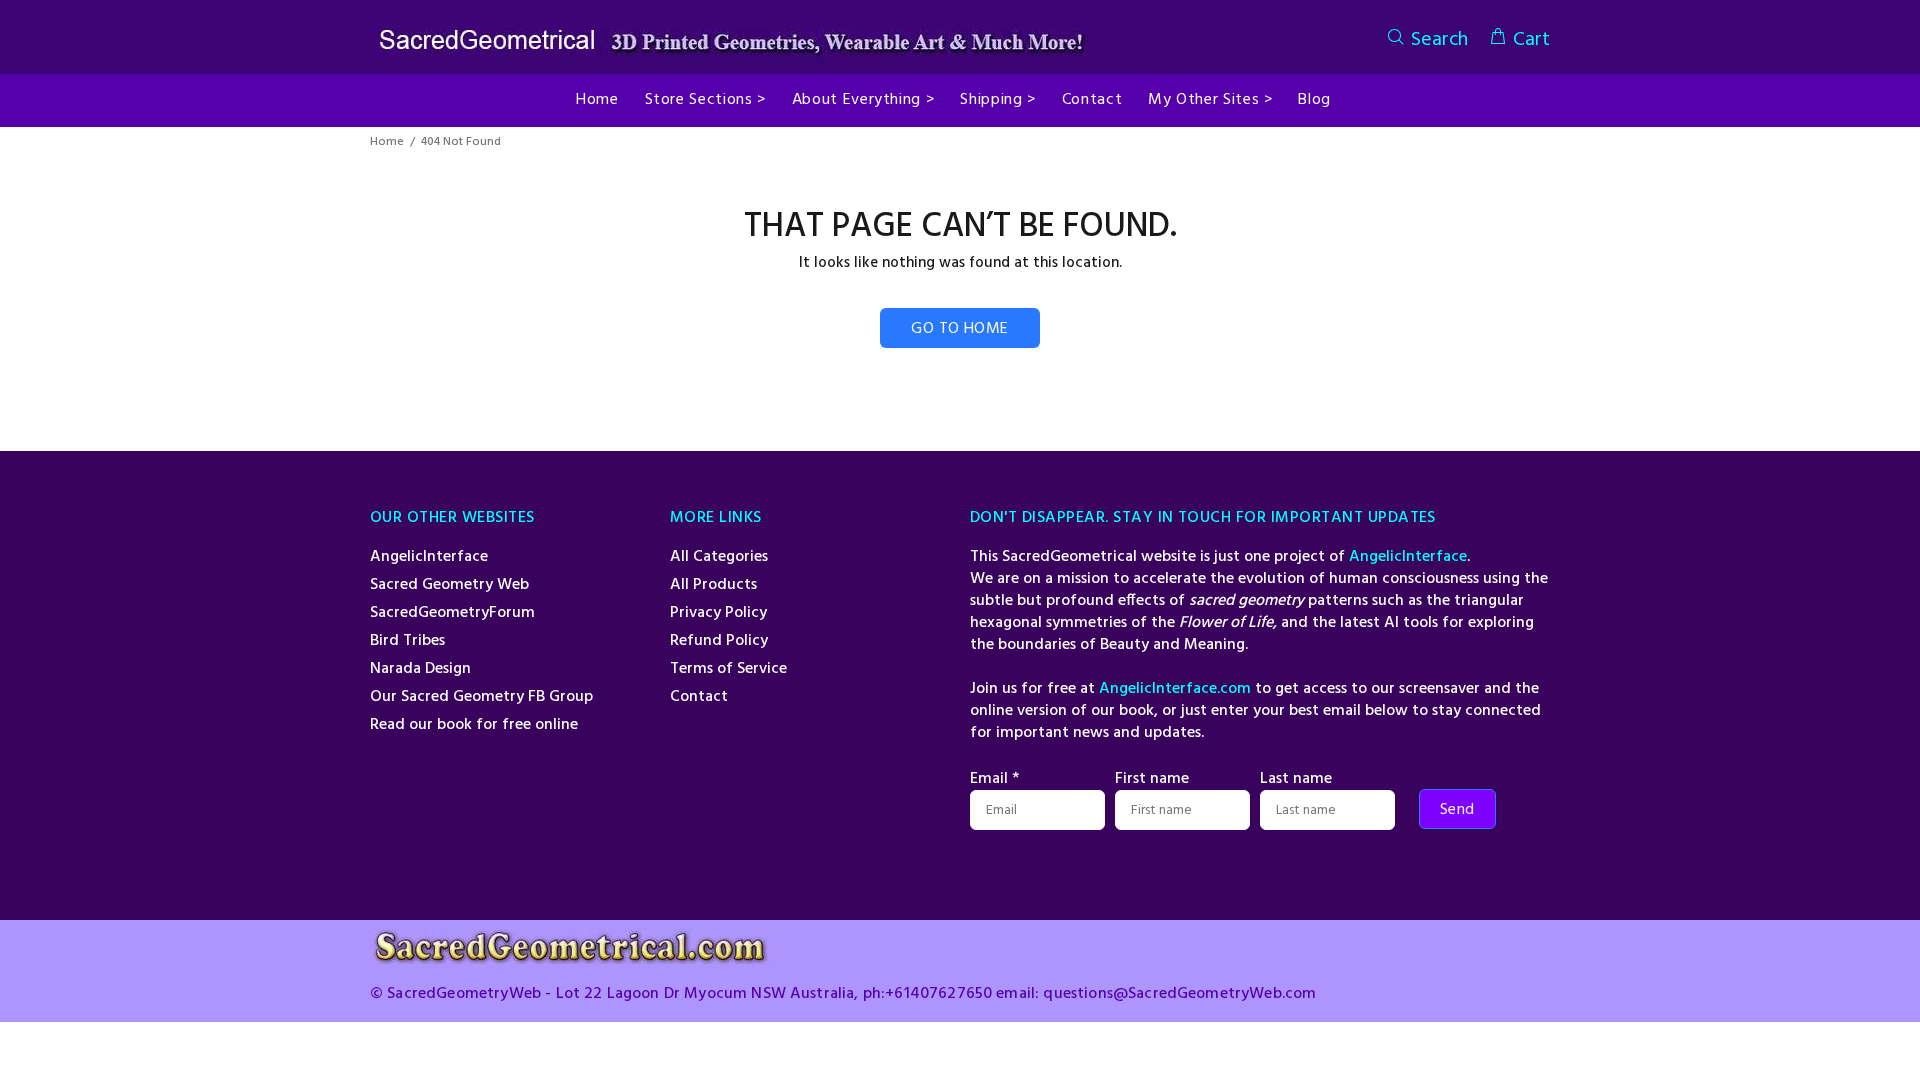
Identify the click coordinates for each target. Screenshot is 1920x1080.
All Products (713, 585)
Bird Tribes (407, 641)
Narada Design (420, 669)
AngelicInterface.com (1175, 689)
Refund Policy (719, 641)
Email (994, 779)
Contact (699, 697)
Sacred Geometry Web (449, 585)
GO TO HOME (960, 329)
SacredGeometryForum (452, 613)
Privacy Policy (718, 613)
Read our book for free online (474, 725)
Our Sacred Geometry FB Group (481, 697)
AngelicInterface (429, 557)
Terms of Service (728, 669)
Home (387, 142)
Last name (1296, 779)
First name (1152, 779)
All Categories (719, 557)
